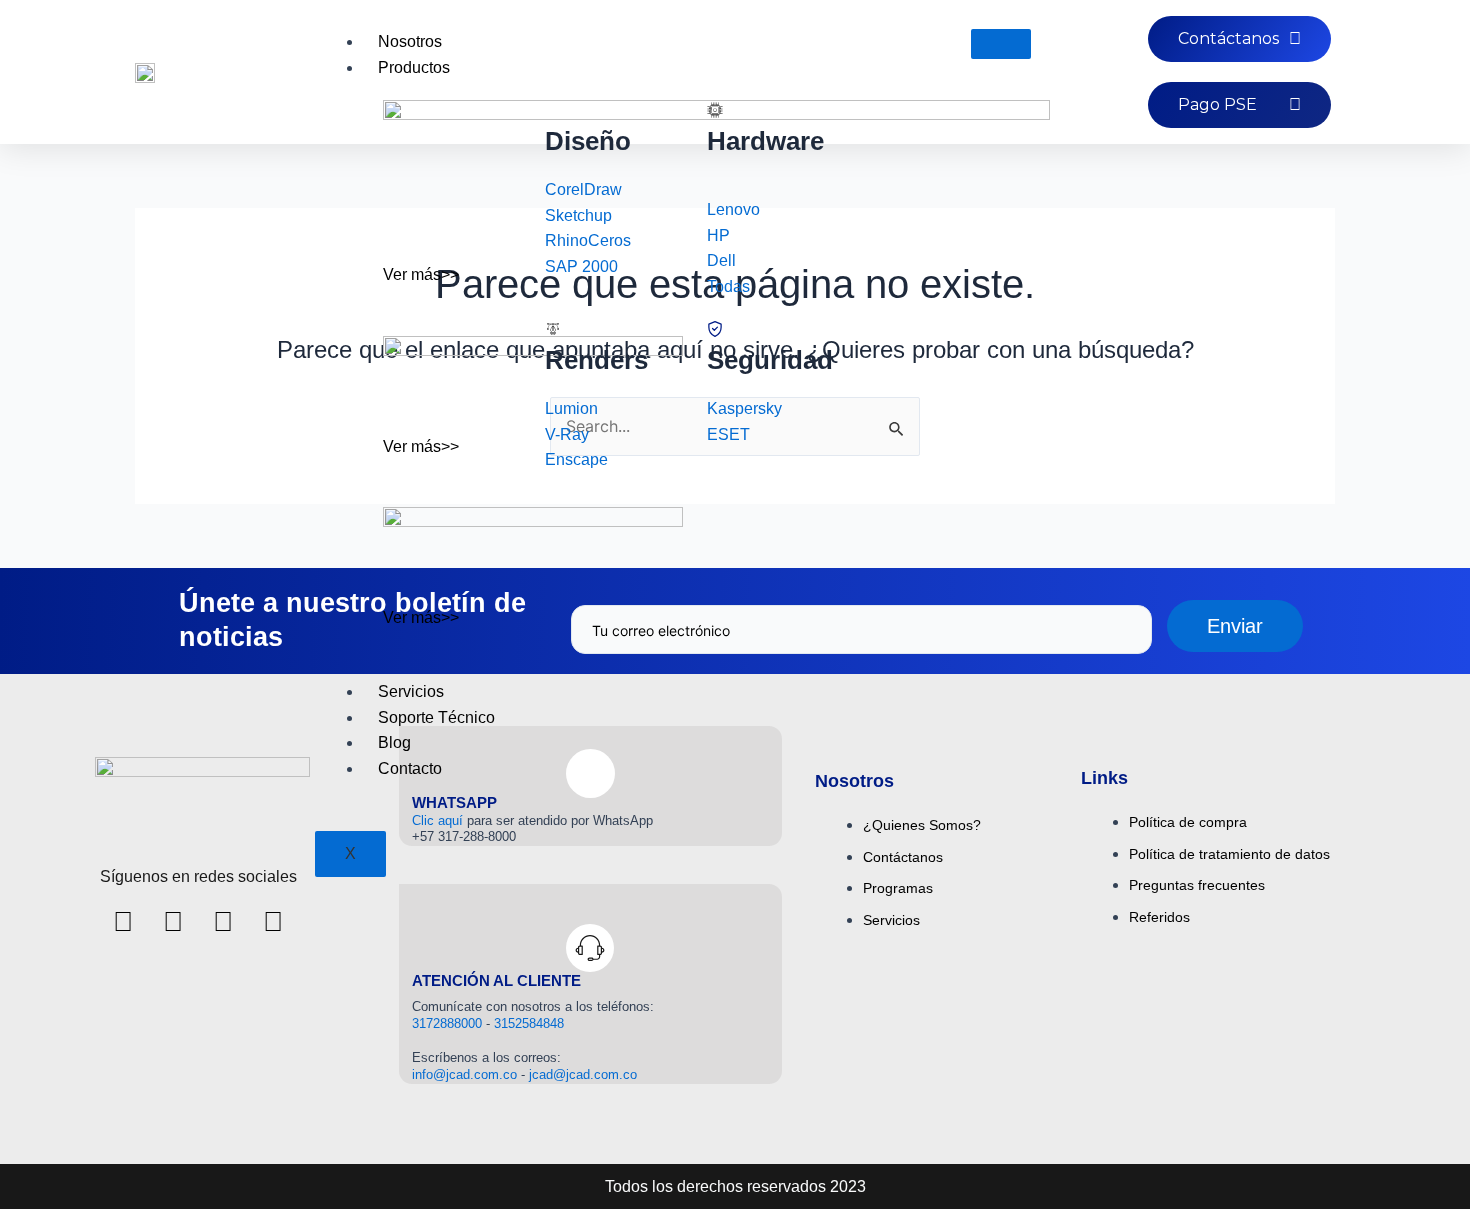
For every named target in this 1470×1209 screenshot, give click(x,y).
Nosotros (410, 41)
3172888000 (449, 1023)
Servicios (411, 691)
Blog (394, 742)
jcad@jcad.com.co (583, 1074)
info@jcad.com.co (464, 1074)
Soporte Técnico (436, 717)
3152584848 (529, 1023)
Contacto (410, 768)
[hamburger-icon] (1001, 44)
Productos (414, 67)
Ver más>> (421, 274)
